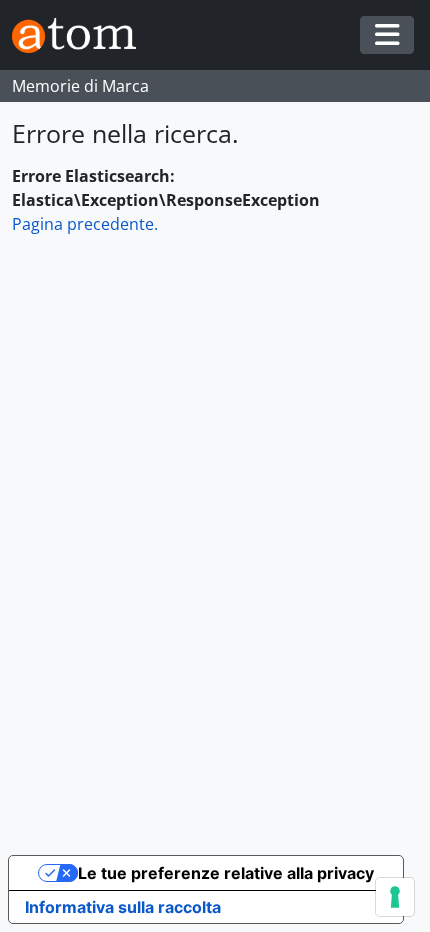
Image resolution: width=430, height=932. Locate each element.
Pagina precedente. (85, 224)
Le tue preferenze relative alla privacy (226, 873)
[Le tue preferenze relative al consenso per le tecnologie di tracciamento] (395, 897)
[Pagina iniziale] (82, 35)
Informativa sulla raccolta (123, 907)
